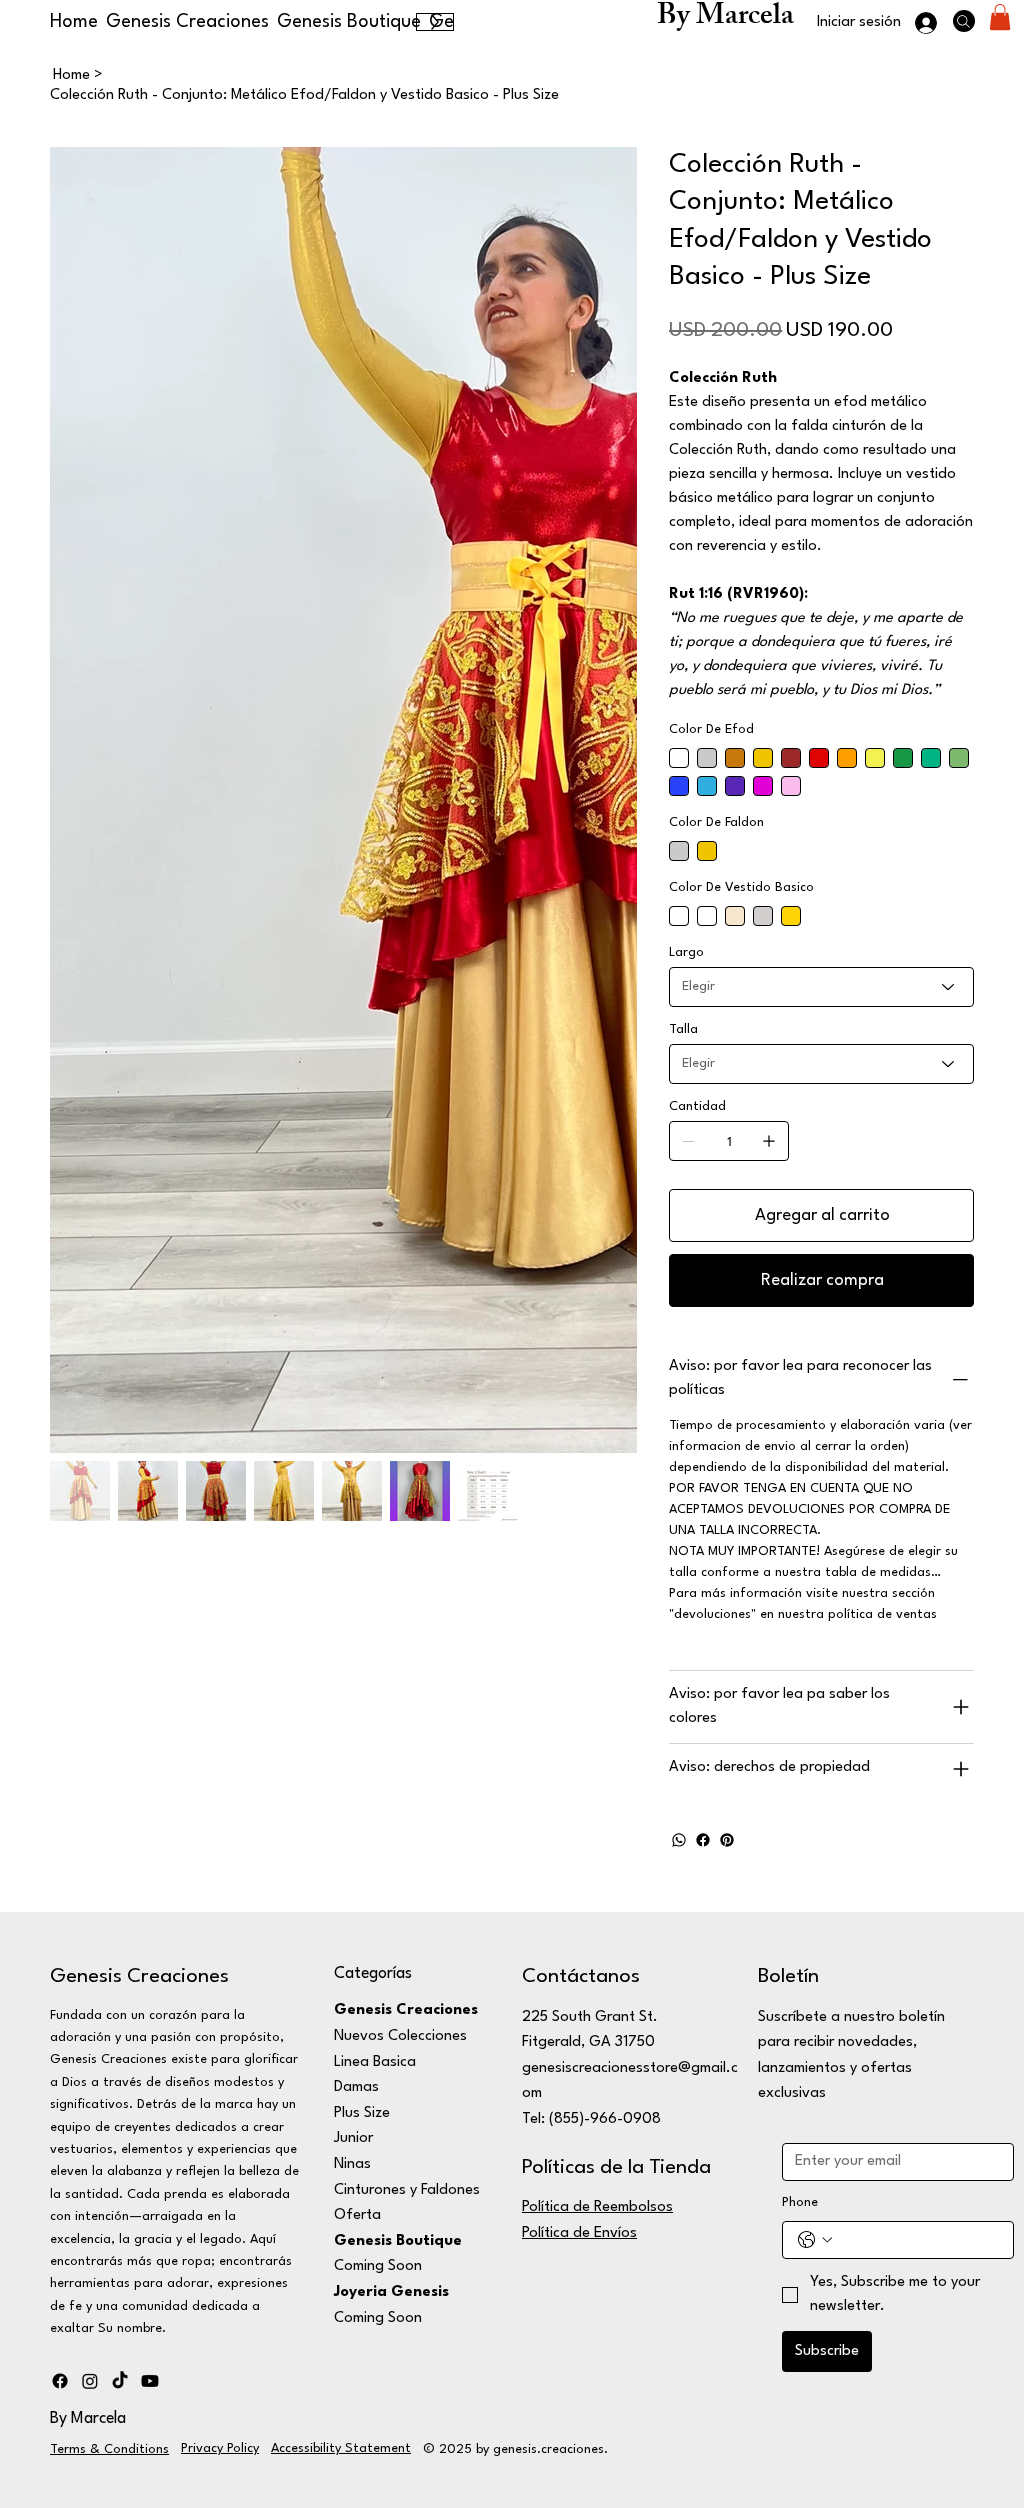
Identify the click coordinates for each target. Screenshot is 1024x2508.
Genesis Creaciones (139, 1977)
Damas (356, 2087)
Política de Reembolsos (597, 2207)
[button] (1000, 17)
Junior (353, 2138)
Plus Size (362, 2113)
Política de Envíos (579, 2233)
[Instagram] (90, 2381)
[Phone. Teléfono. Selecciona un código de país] (815, 2240)
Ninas (352, 2164)
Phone (800, 2202)
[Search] (964, 21)
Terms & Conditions (109, 2449)
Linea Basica (375, 2062)
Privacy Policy (220, 2448)
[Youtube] (150, 2381)
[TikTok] (120, 2381)
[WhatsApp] (679, 1840)
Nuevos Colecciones (400, 2036)
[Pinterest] (727, 1840)
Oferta (357, 2215)
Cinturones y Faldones (407, 2190)
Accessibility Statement (341, 2448)
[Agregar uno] (769, 1141)
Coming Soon (378, 2266)
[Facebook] (703, 1840)
